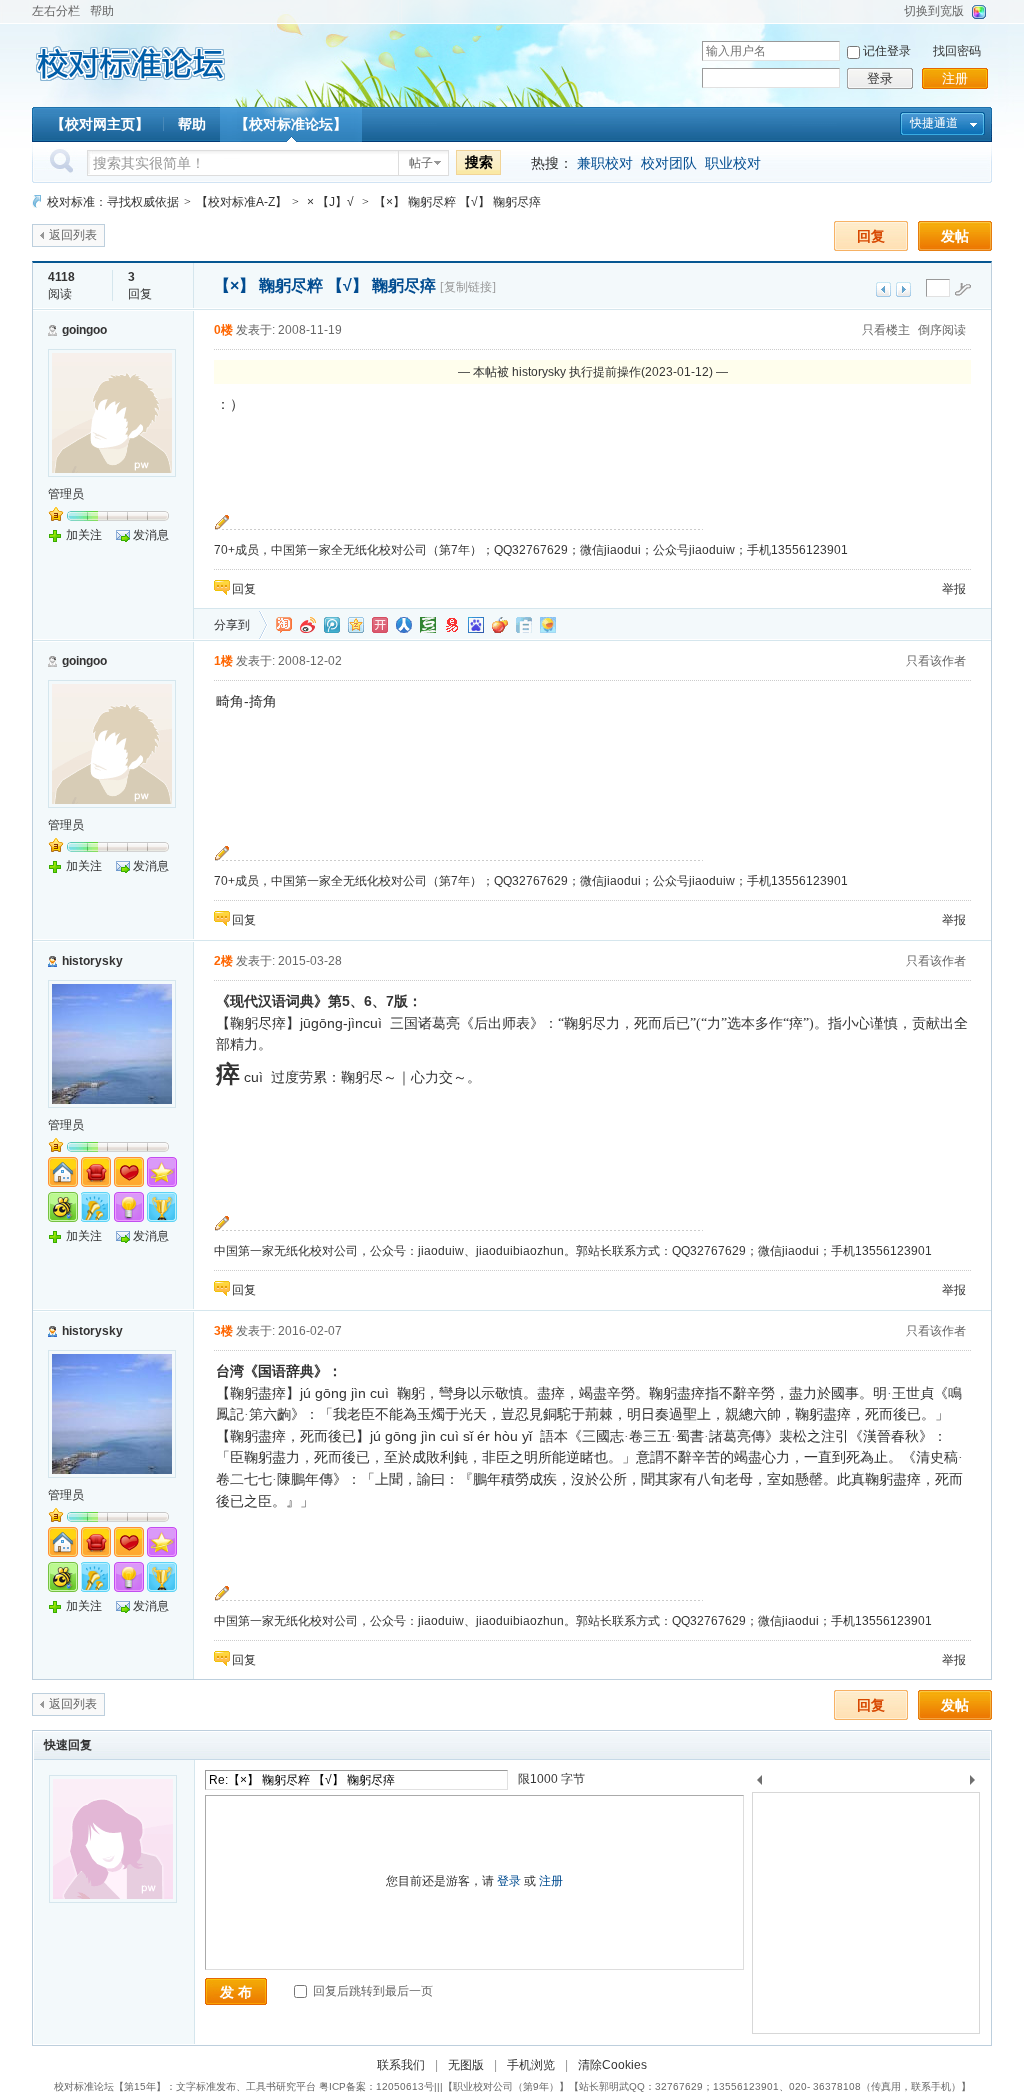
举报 (954, 589)
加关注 (84, 535)
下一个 (977, 1783)
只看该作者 (936, 661)
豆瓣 (428, 625)
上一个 (759, 1783)
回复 (871, 236)
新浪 (308, 625)
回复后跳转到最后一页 (371, 1991)
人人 (404, 625)
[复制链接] (468, 287)
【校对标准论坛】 (291, 124)
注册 (955, 78)
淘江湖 (284, 625)
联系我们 (401, 2065)
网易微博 (452, 625)
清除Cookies (612, 2065)
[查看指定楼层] (963, 289)
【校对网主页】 (100, 124)
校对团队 (669, 163)
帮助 (102, 11)
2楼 (223, 961)
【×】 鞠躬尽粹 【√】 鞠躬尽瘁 (457, 202)
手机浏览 (531, 2065)
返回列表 (73, 235)
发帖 (955, 236)
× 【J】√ (330, 202)
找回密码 (957, 51)
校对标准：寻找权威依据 (113, 202)
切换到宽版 (934, 11)
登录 (880, 78)
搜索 (479, 162)
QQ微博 (332, 625)
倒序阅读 (942, 330)
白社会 (524, 625)
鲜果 (500, 625)
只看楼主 (886, 330)
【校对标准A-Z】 (241, 202)
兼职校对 (605, 163)
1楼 (223, 661)
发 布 (236, 1992)
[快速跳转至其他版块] (37, 201)
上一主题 (883, 289)
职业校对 (733, 163)
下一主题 (903, 289)
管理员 (66, 494)
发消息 (151, 535)
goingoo (84, 330)
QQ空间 (356, 625)
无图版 (466, 2065)
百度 (476, 625)
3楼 (223, 1331)
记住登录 (887, 51)
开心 (380, 625)
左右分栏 (56, 11)
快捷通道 (934, 123)
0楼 (223, 330)
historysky (92, 961)
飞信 (548, 625)
